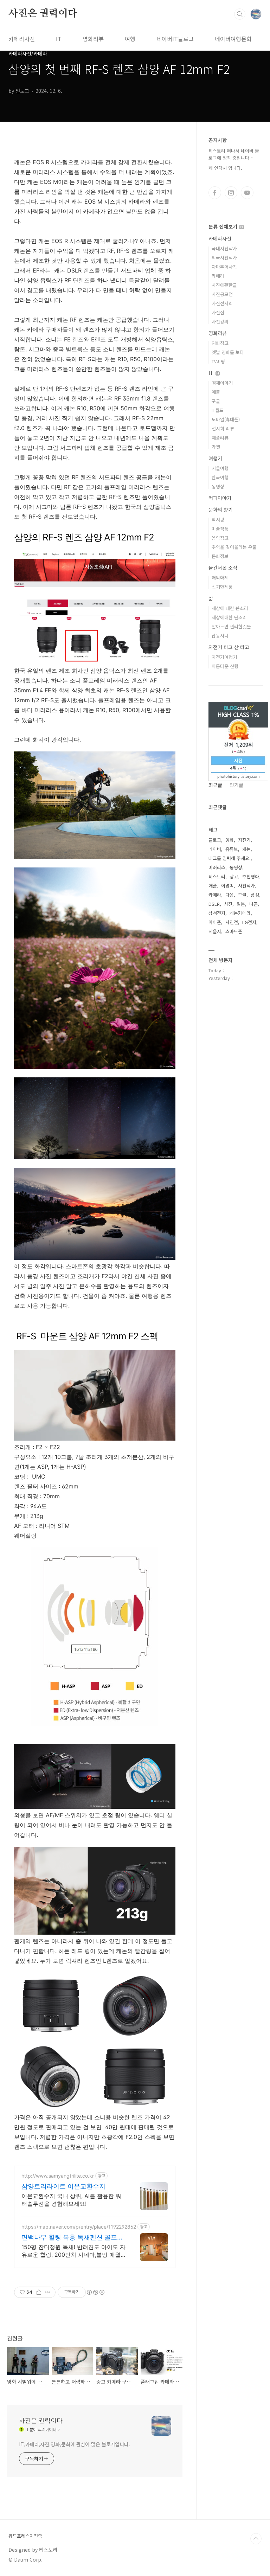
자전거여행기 (224, 657)
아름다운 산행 (225, 666)
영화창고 (220, 343)
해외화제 (220, 578)
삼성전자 (217, 913)
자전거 (244, 840)
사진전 (232, 922)
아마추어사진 (224, 267)
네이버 (215, 849)
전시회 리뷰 (223, 428)
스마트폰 (234, 931)
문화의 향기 (221, 510)
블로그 (215, 840)
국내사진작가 (224, 248)
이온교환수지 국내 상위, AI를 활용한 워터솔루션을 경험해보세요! (71, 2200)
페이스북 (215, 193)
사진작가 (246, 886)
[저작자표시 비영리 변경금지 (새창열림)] (95, 2292)
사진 (228, 904)
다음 (230, 895)
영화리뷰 (93, 39)
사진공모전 (222, 294)
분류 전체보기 (224, 226)
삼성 (255, 895)
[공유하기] (39, 2292)
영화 (230, 840)
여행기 (215, 458)
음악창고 (220, 538)
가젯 (216, 447)
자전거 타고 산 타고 (229, 647)
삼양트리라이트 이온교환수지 (63, 2186)
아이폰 (215, 922)
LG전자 (249, 922)
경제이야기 (222, 383)
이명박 (227, 886)
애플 (216, 392)
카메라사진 (22, 39)
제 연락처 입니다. (225, 168)
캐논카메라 (240, 913)
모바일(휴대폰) (226, 419)
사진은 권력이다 (43, 14)
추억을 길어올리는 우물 (234, 547)
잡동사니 (220, 636)
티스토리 (217, 876)
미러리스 (217, 867)
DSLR (214, 904)
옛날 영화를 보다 (228, 352)
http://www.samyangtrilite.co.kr (58, 2176)
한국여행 (220, 477)
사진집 (218, 312)
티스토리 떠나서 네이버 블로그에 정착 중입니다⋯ (234, 154)
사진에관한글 (224, 285)
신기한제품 (222, 587)
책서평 (218, 520)
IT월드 (218, 410)
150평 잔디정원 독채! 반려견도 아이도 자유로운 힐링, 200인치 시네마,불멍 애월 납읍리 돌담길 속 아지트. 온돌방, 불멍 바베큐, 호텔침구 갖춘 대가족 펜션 (73, 2251)
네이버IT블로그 (175, 39)
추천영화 (251, 876)
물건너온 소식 (223, 568)
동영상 (218, 486)
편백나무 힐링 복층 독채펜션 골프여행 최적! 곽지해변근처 (72, 2238)
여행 (130, 39)
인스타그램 (231, 193)
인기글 (236, 785)
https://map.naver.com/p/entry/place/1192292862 (79, 2227)
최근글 (215, 785)
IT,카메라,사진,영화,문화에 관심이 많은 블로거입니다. (75, 2444)
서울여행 (220, 468)
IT (59, 39)
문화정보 (220, 556)
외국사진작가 (224, 258)
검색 (240, 14)
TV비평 (218, 361)
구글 (216, 401)
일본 (241, 904)
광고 (234, 876)
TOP (256, 2539)
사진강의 (220, 322)
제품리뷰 (220, 438)
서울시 (215, 931)
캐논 (246, 849)
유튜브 (232, 849)
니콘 (253, 904)
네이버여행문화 (233, 39)
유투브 (247, 193)
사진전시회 (222, 303)
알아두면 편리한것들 (231, 626)
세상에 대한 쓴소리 (230, 608)
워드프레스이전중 (25, 2536)
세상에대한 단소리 (229, 617)
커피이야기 (220, 498)
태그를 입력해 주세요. (230, 858)
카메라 (218, 276)
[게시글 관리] (48, 2292)
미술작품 (220, 529)
